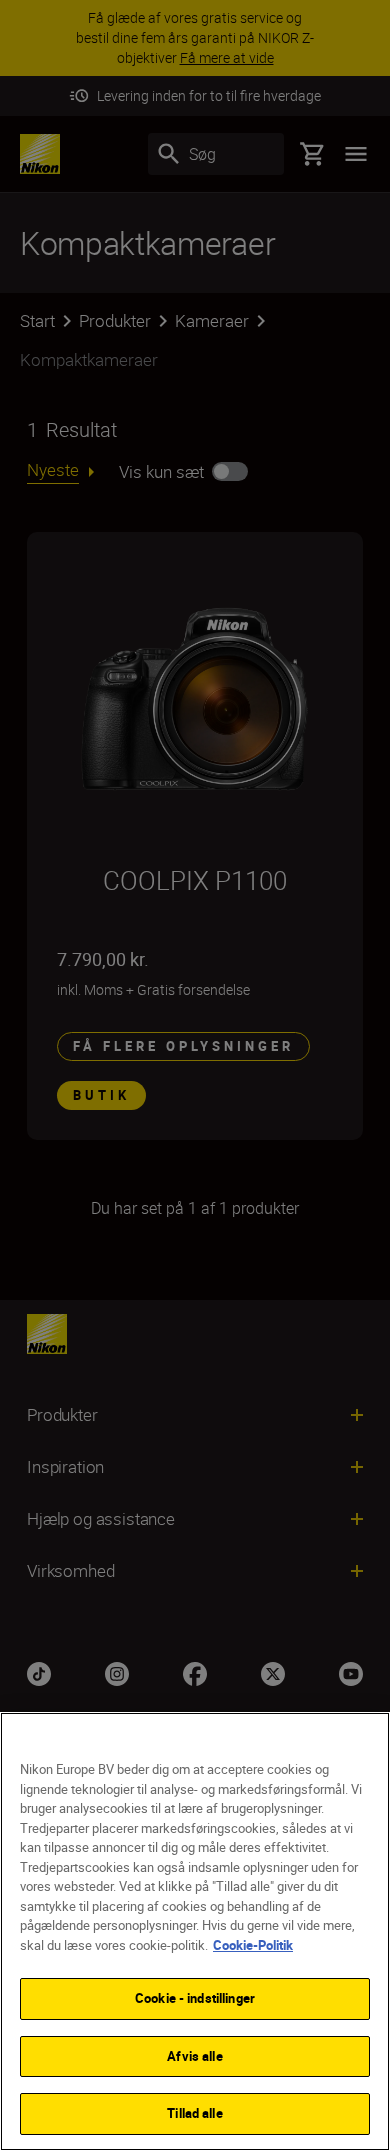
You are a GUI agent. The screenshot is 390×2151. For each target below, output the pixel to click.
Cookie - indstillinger (195, 1998)
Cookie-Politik (253, 1945)
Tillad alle (194, 2113)
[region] (195, 1931)
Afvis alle (194, 2056)
